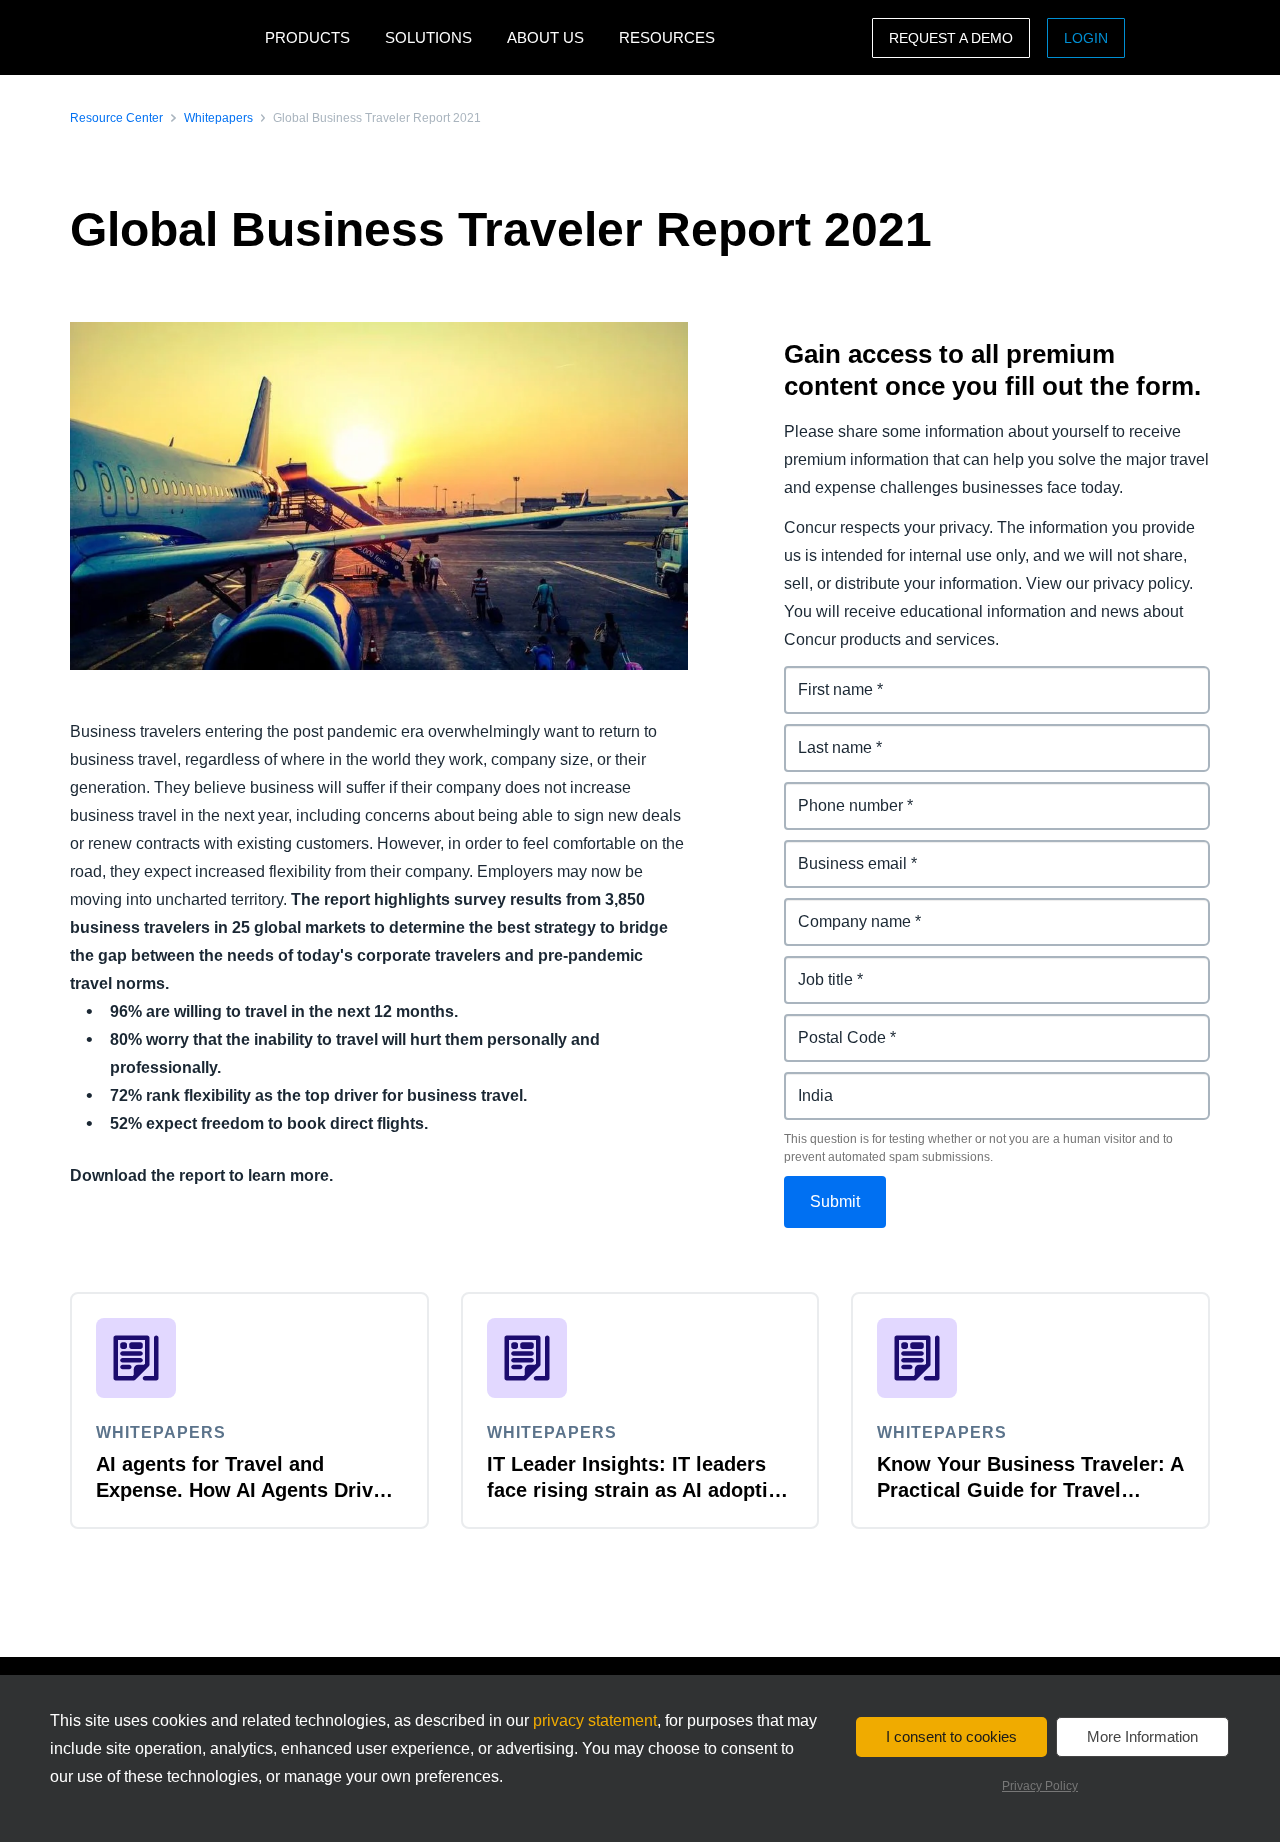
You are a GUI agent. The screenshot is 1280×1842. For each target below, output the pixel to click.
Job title (814, 967)
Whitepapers (218, 118)
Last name (823, 735)
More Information (1142, 1736)
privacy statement (595, 1720)
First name (824, 677)
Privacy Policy (1040, 1786)
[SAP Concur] (162, 37)
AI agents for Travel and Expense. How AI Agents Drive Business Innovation (240, 1490)
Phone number (840, 793)
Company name (844, 909)
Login (1086, 38)
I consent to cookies (951, 1736)
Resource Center (116, 118)
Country (815, 1083)
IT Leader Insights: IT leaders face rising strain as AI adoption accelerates (639, 1490)
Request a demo (951, 38)
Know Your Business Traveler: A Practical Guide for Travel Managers (1030, 1490)
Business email (842, 851)
